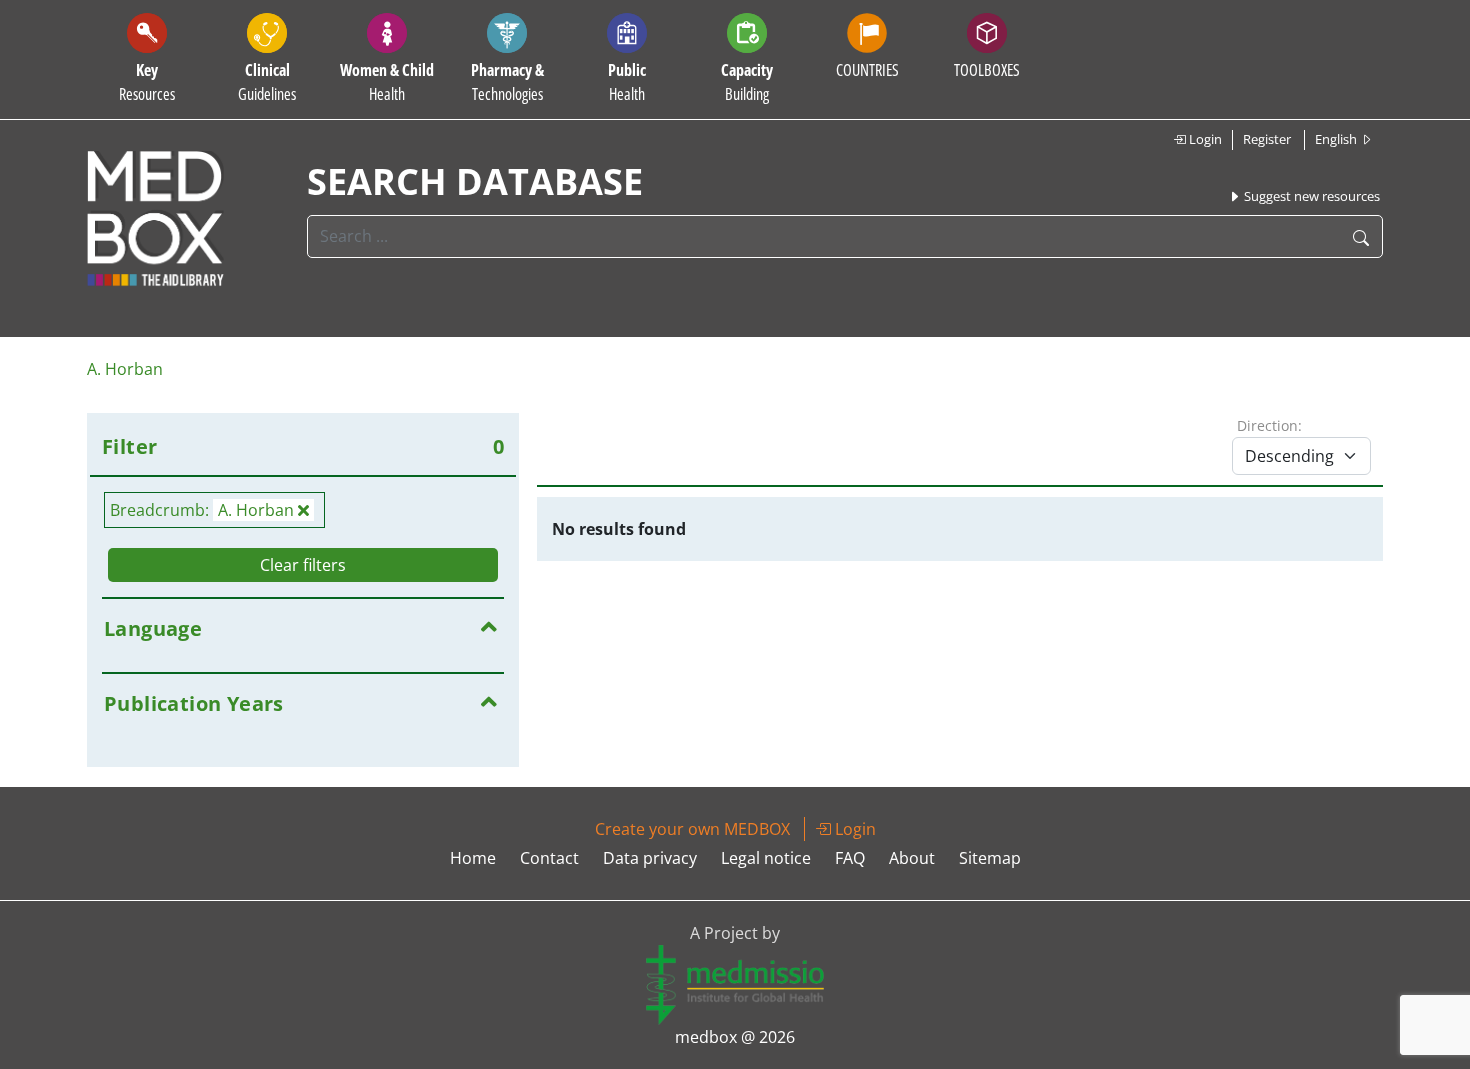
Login (1204, 139)
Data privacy (650, 858)
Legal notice (766, 858)
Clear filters (303, 565)
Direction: (1269, 425)
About (912, 858)
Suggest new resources (1310, 196)
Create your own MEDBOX (692, 829)
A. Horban (125, 369)
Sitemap (990, 858)
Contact (549, 858)
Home (473, 858)
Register (1267, 139)
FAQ (850, 858)
